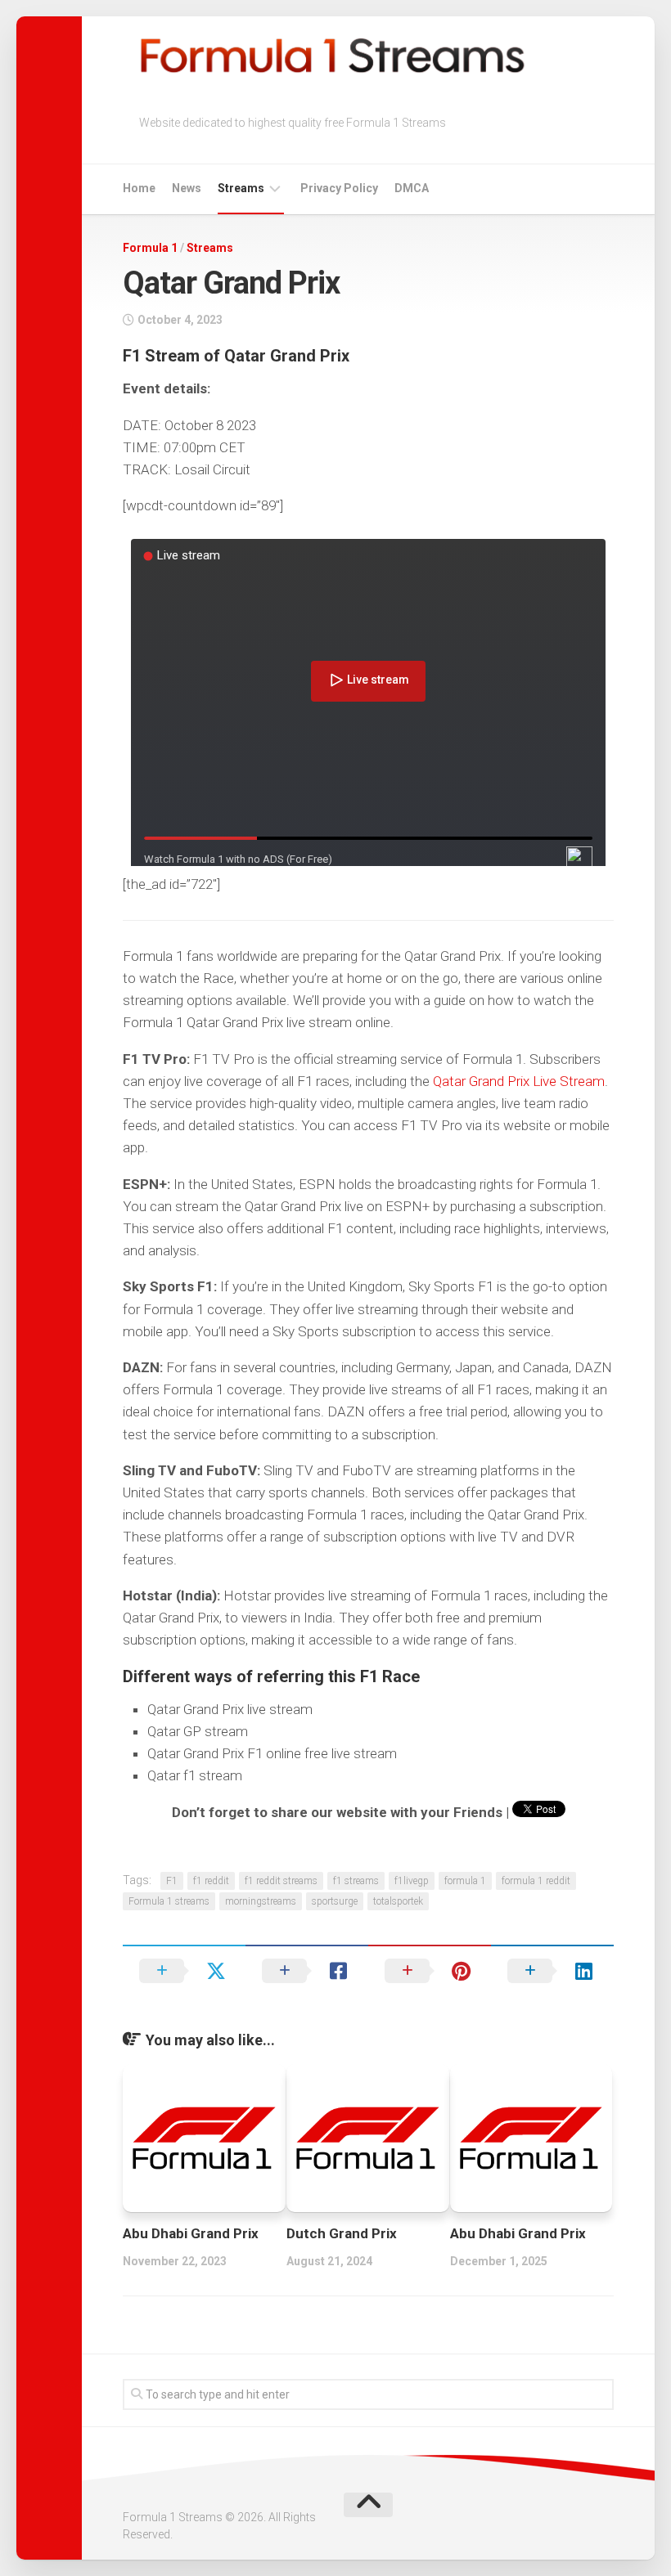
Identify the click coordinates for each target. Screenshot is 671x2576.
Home (139, 188)
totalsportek (398, 1901)
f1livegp (412, 1881)
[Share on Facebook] (307, 1971)
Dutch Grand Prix (342, 2233)
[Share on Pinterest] (430, 1971)
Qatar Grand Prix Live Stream (519, 1081)
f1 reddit (211, 1881)
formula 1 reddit (536, 1881)
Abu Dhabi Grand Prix (191, 2233)
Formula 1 (150, 248)
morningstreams (261, 1901)
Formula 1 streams (169, 1901)
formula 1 (465, 1881)
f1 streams (356, 1881)
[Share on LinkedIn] (552, 1971)
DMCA (412, 188)
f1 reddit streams (281, 1881)
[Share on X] (184, 1971)
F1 (172, 1881)
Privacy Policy (339, 188)
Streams (241, 188)
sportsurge (335, 1901)
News (187, 188)
